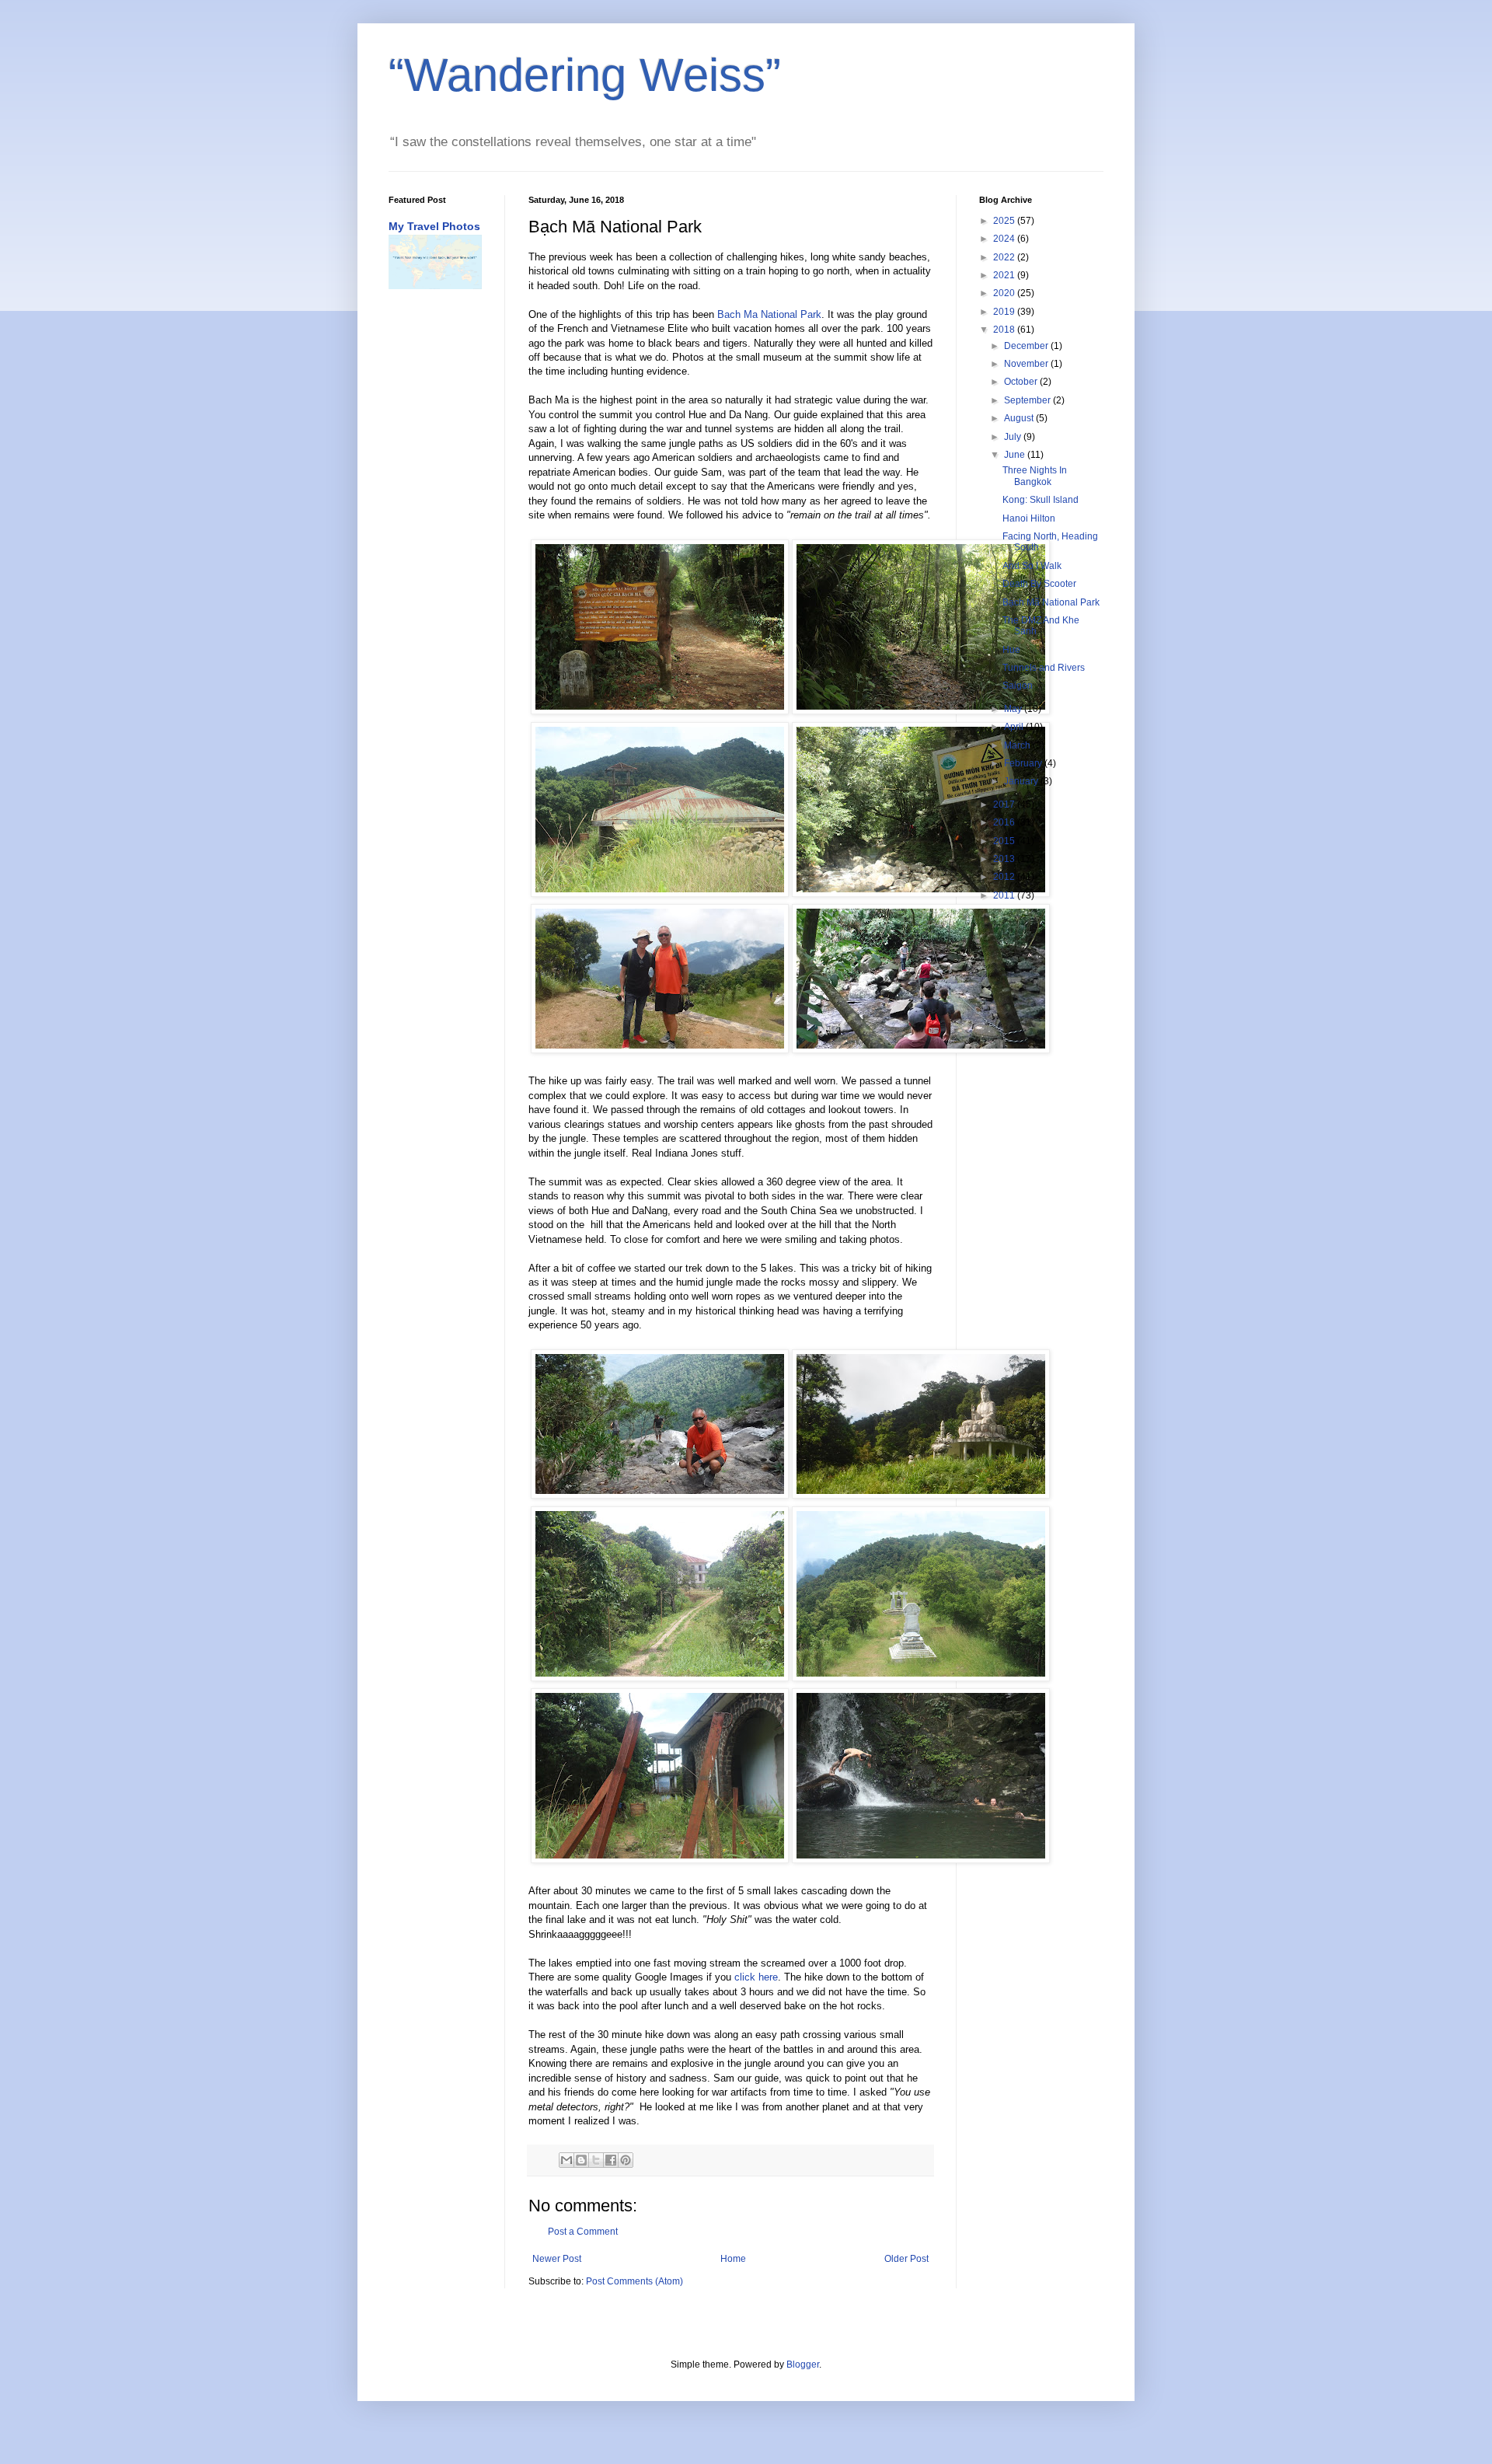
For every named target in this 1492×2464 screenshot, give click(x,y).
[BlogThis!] (581, 2160)
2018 (1005, 330)
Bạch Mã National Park (1051, 602)
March (1018, 745)
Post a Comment (583, 2232)
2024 (1005, 239)
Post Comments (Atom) (634, 2281)
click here (756, 1977)
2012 (1005, 877)
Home (733, 2259)
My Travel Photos (434, 226)
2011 (1005, 895)
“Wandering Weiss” (585, 75)
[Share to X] (596, 2160)
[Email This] (566, 2160)
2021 (1005, 275)
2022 (1005, 257)
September (1028, 400)
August (1020, 418)
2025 (1005, 221)
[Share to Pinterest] (626, 2160)
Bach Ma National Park (769, 314)
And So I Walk (1032, 566)
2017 (1005, 804)
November (1027, 364)
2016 (1005, 822)
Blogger (803, 2365)
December (1027, 346)
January (1022, 781)
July (1014, 437)
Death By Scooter (1039, 584)
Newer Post (557, 2259)
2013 (1005, 859)
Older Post (906, 2259)
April (1015, 727)
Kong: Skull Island (1041, 500)
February (1024, 763)
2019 (1005, 312)
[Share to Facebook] (611, 2160)
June (1016, 455)
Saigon (1018, 686)
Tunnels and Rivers (1044, 668)
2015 (1005, 841)
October (1022, 382)
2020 (1005, 293)
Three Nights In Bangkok (1035, 476)
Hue (1011, 650)
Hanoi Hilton (1029, 518)
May (1014, 709)
